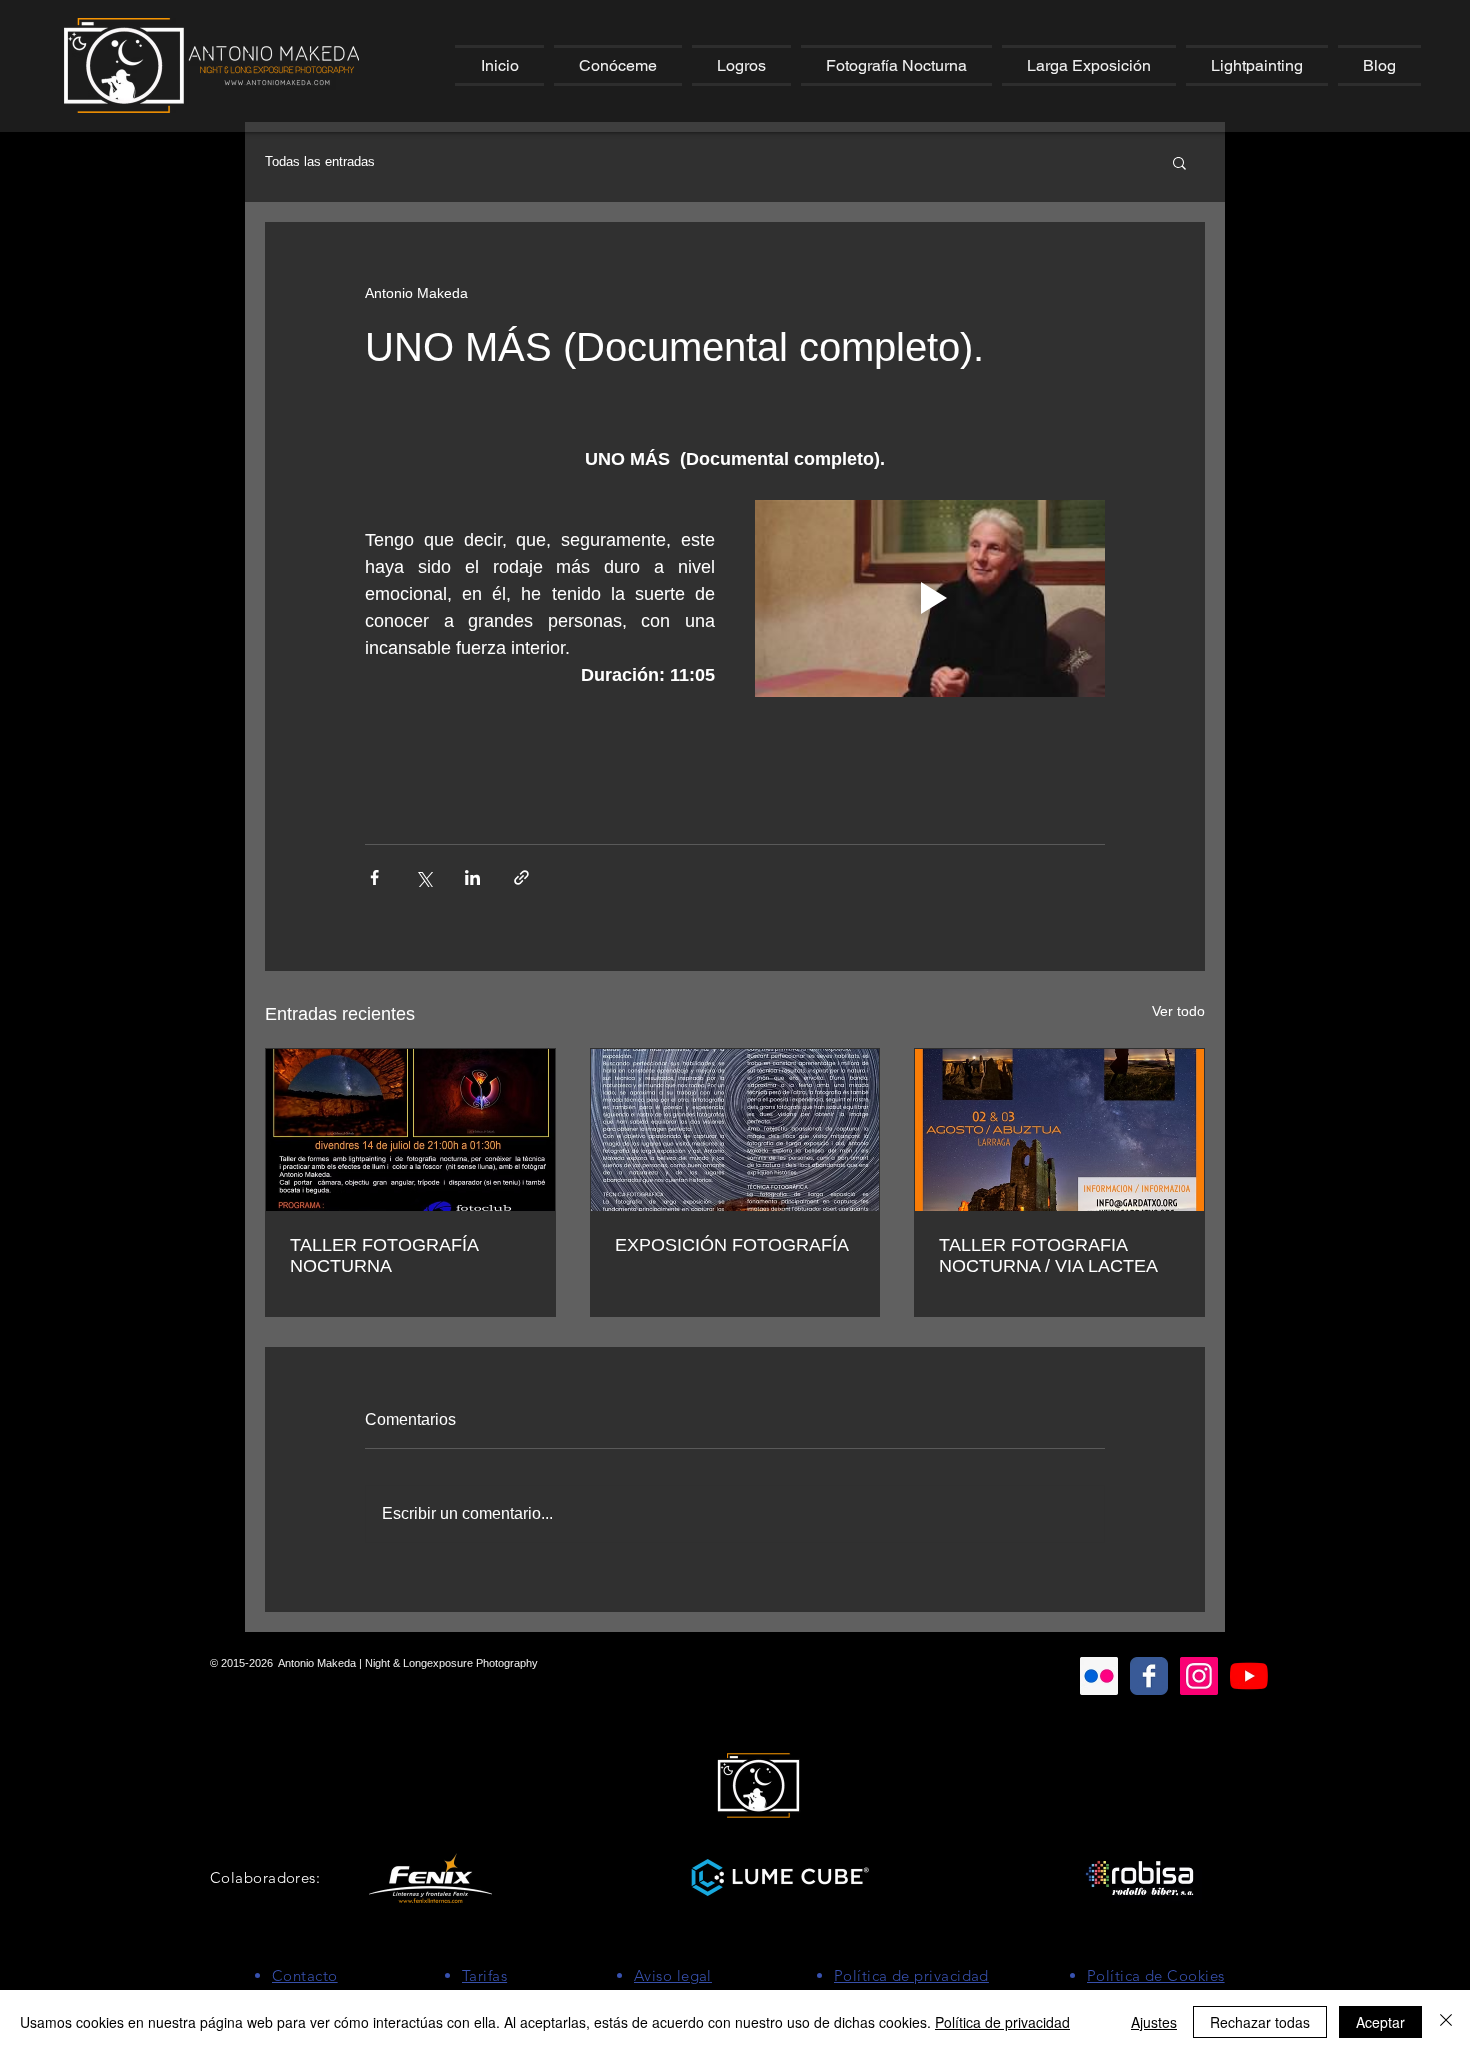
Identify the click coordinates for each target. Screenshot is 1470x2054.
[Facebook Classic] (1149, 1676)
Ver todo (1178, 1011)
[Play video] (930, 598)
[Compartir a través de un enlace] (521, 877)
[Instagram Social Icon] (1199, 1676)
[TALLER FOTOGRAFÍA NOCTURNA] (410, 1130)
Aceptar (1380, 2022)
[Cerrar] (1446, 2022)
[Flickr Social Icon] (1099, 1676)
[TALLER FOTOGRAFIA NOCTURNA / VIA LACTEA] (1059, 1130)
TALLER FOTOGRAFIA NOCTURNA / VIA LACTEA (1048, 1255)
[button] (618, 65)
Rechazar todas (1260, 2022)
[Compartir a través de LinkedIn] (472, 877)
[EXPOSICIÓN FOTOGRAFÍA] (735, 1130)
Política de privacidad (1002, 2022)
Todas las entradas (320, 161)
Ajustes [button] (1154, 2022)
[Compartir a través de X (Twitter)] (423, 877)
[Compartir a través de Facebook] (374, 877)
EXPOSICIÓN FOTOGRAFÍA (732, 1245)
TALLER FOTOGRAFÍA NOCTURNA (384, 1255)
